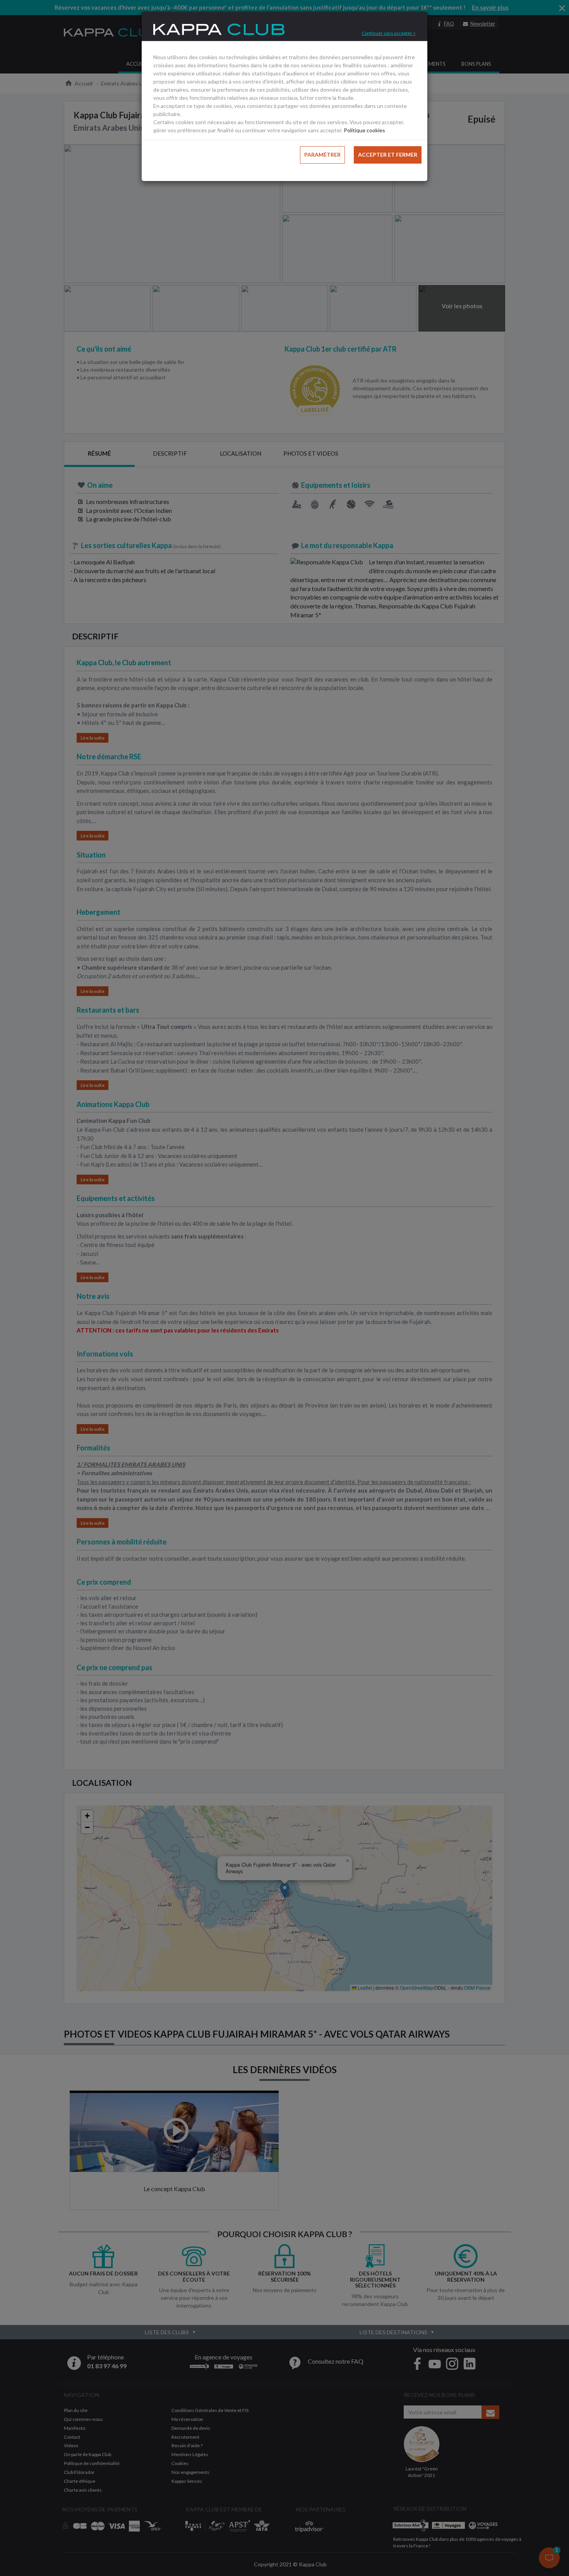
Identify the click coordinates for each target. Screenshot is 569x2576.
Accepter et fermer (388, 155)
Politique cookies (364, 130)
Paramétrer (322, 155)
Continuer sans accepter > (389, 33)
